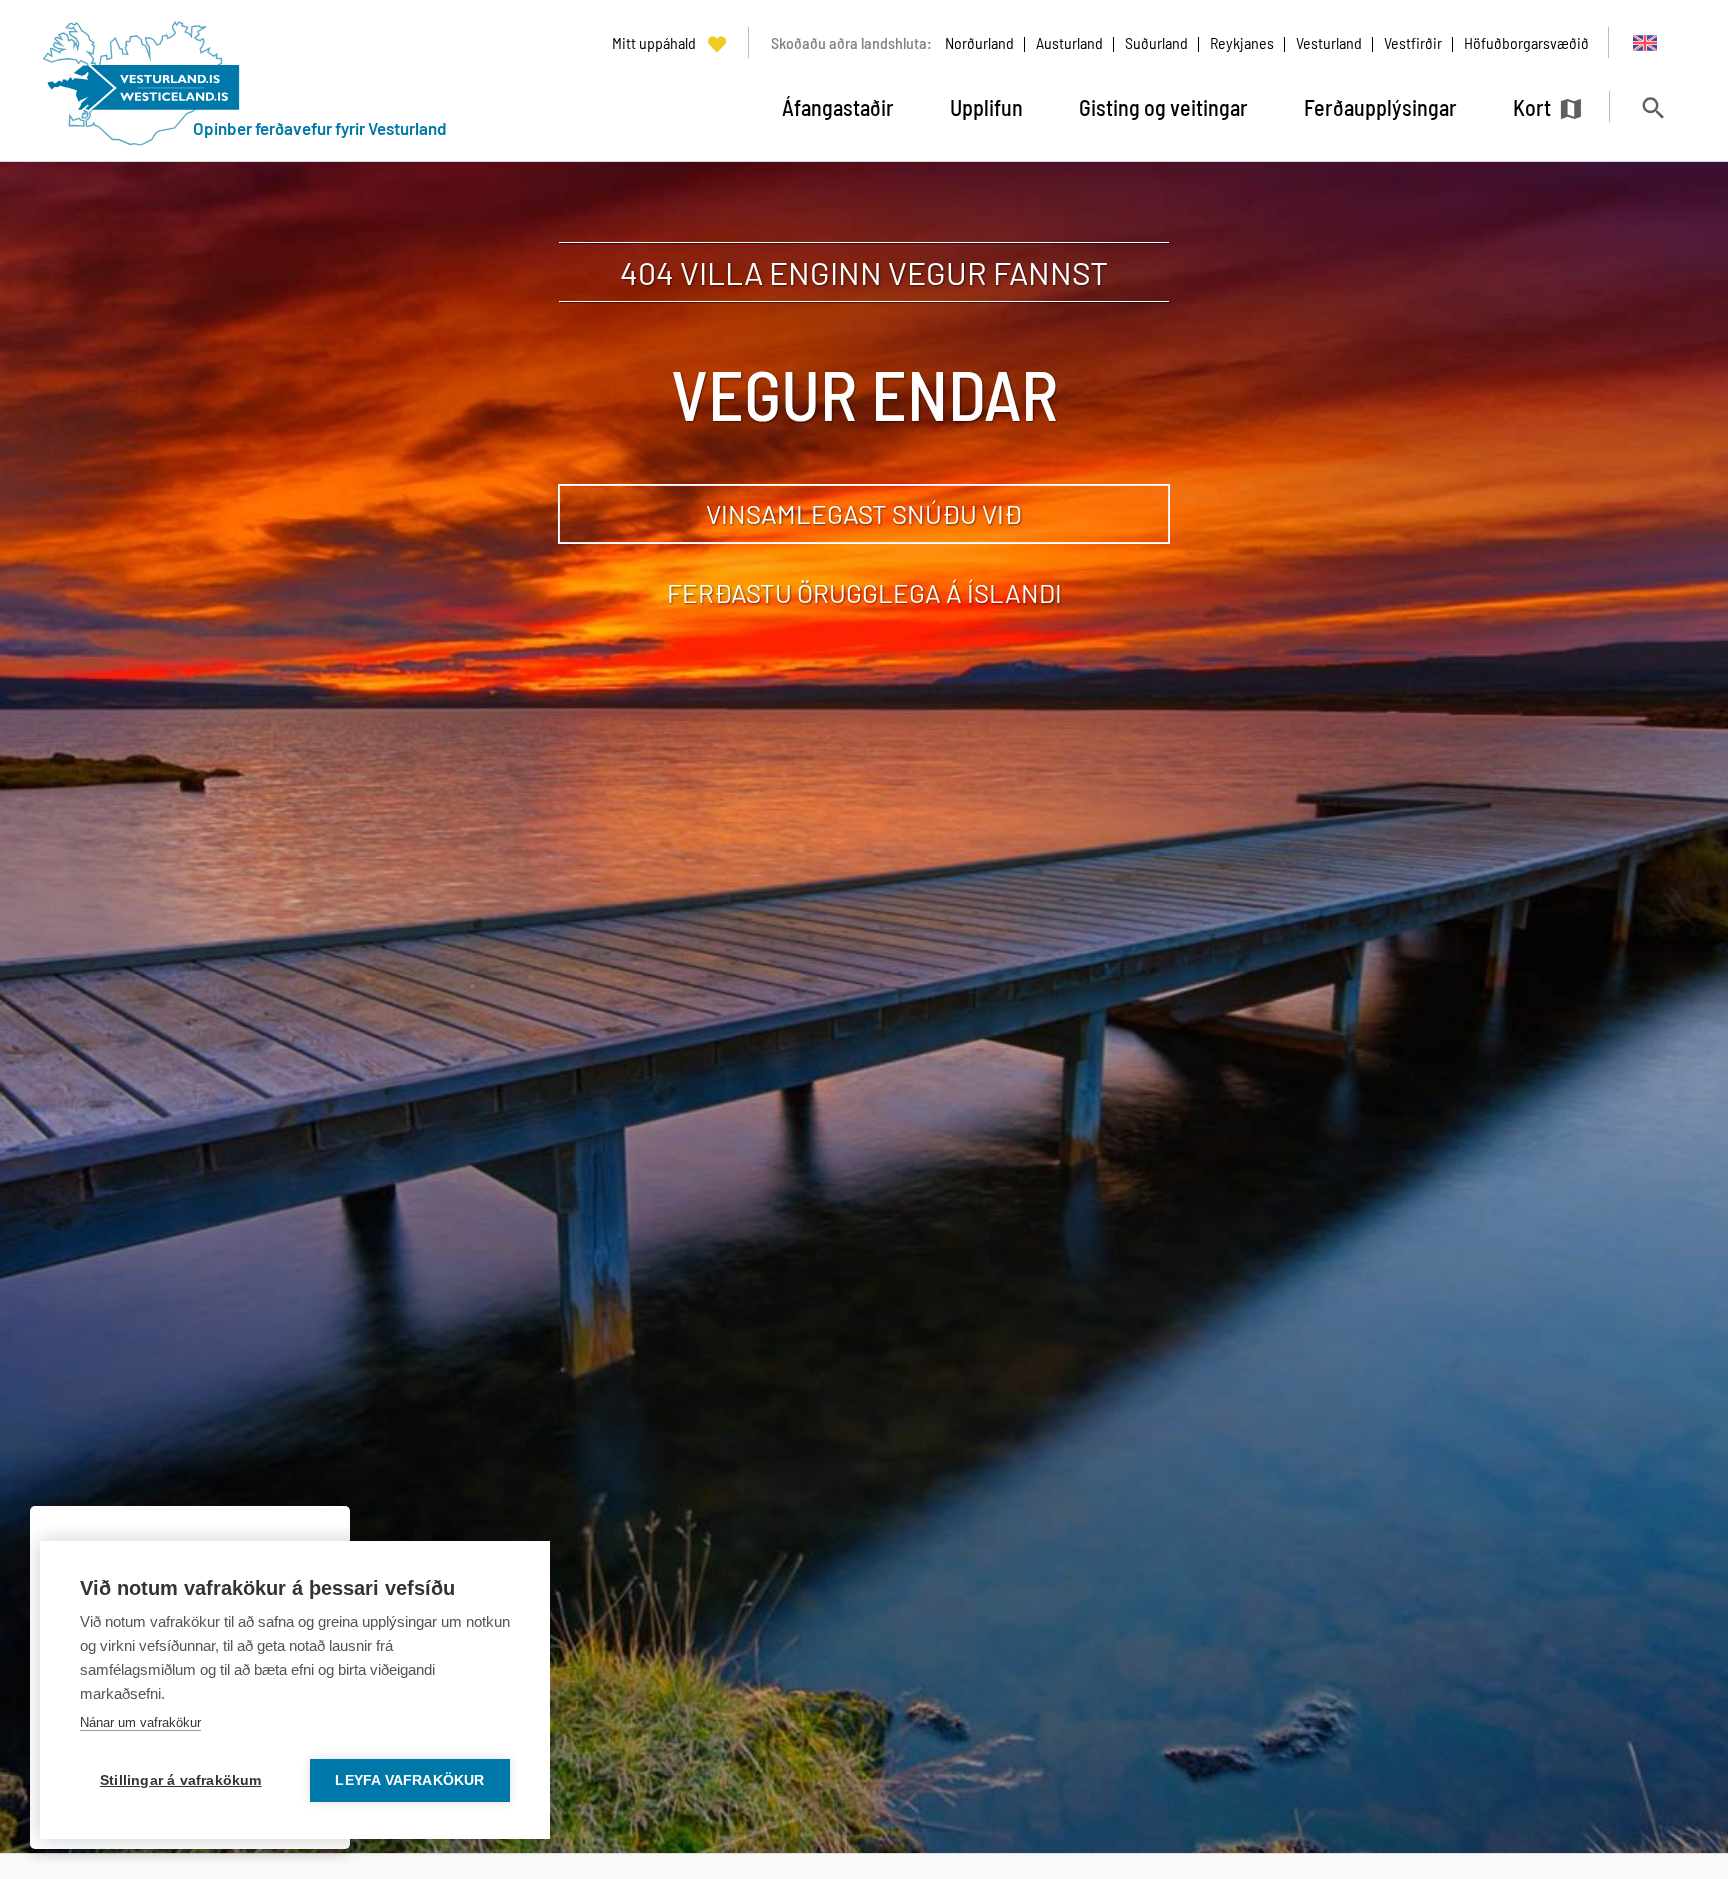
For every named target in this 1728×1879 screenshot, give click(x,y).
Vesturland (1329, 42)
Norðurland (979, 42)
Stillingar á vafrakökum (181, 1780)
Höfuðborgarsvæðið (1526, 42)
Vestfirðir (1413, 42)
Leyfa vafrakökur (409, 1780)
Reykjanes (1242, 42)
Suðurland (1156, 42)
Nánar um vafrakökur (140, 1722)
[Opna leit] (1652, 107)
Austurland (1069, 42)
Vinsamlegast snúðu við (864, 513)
